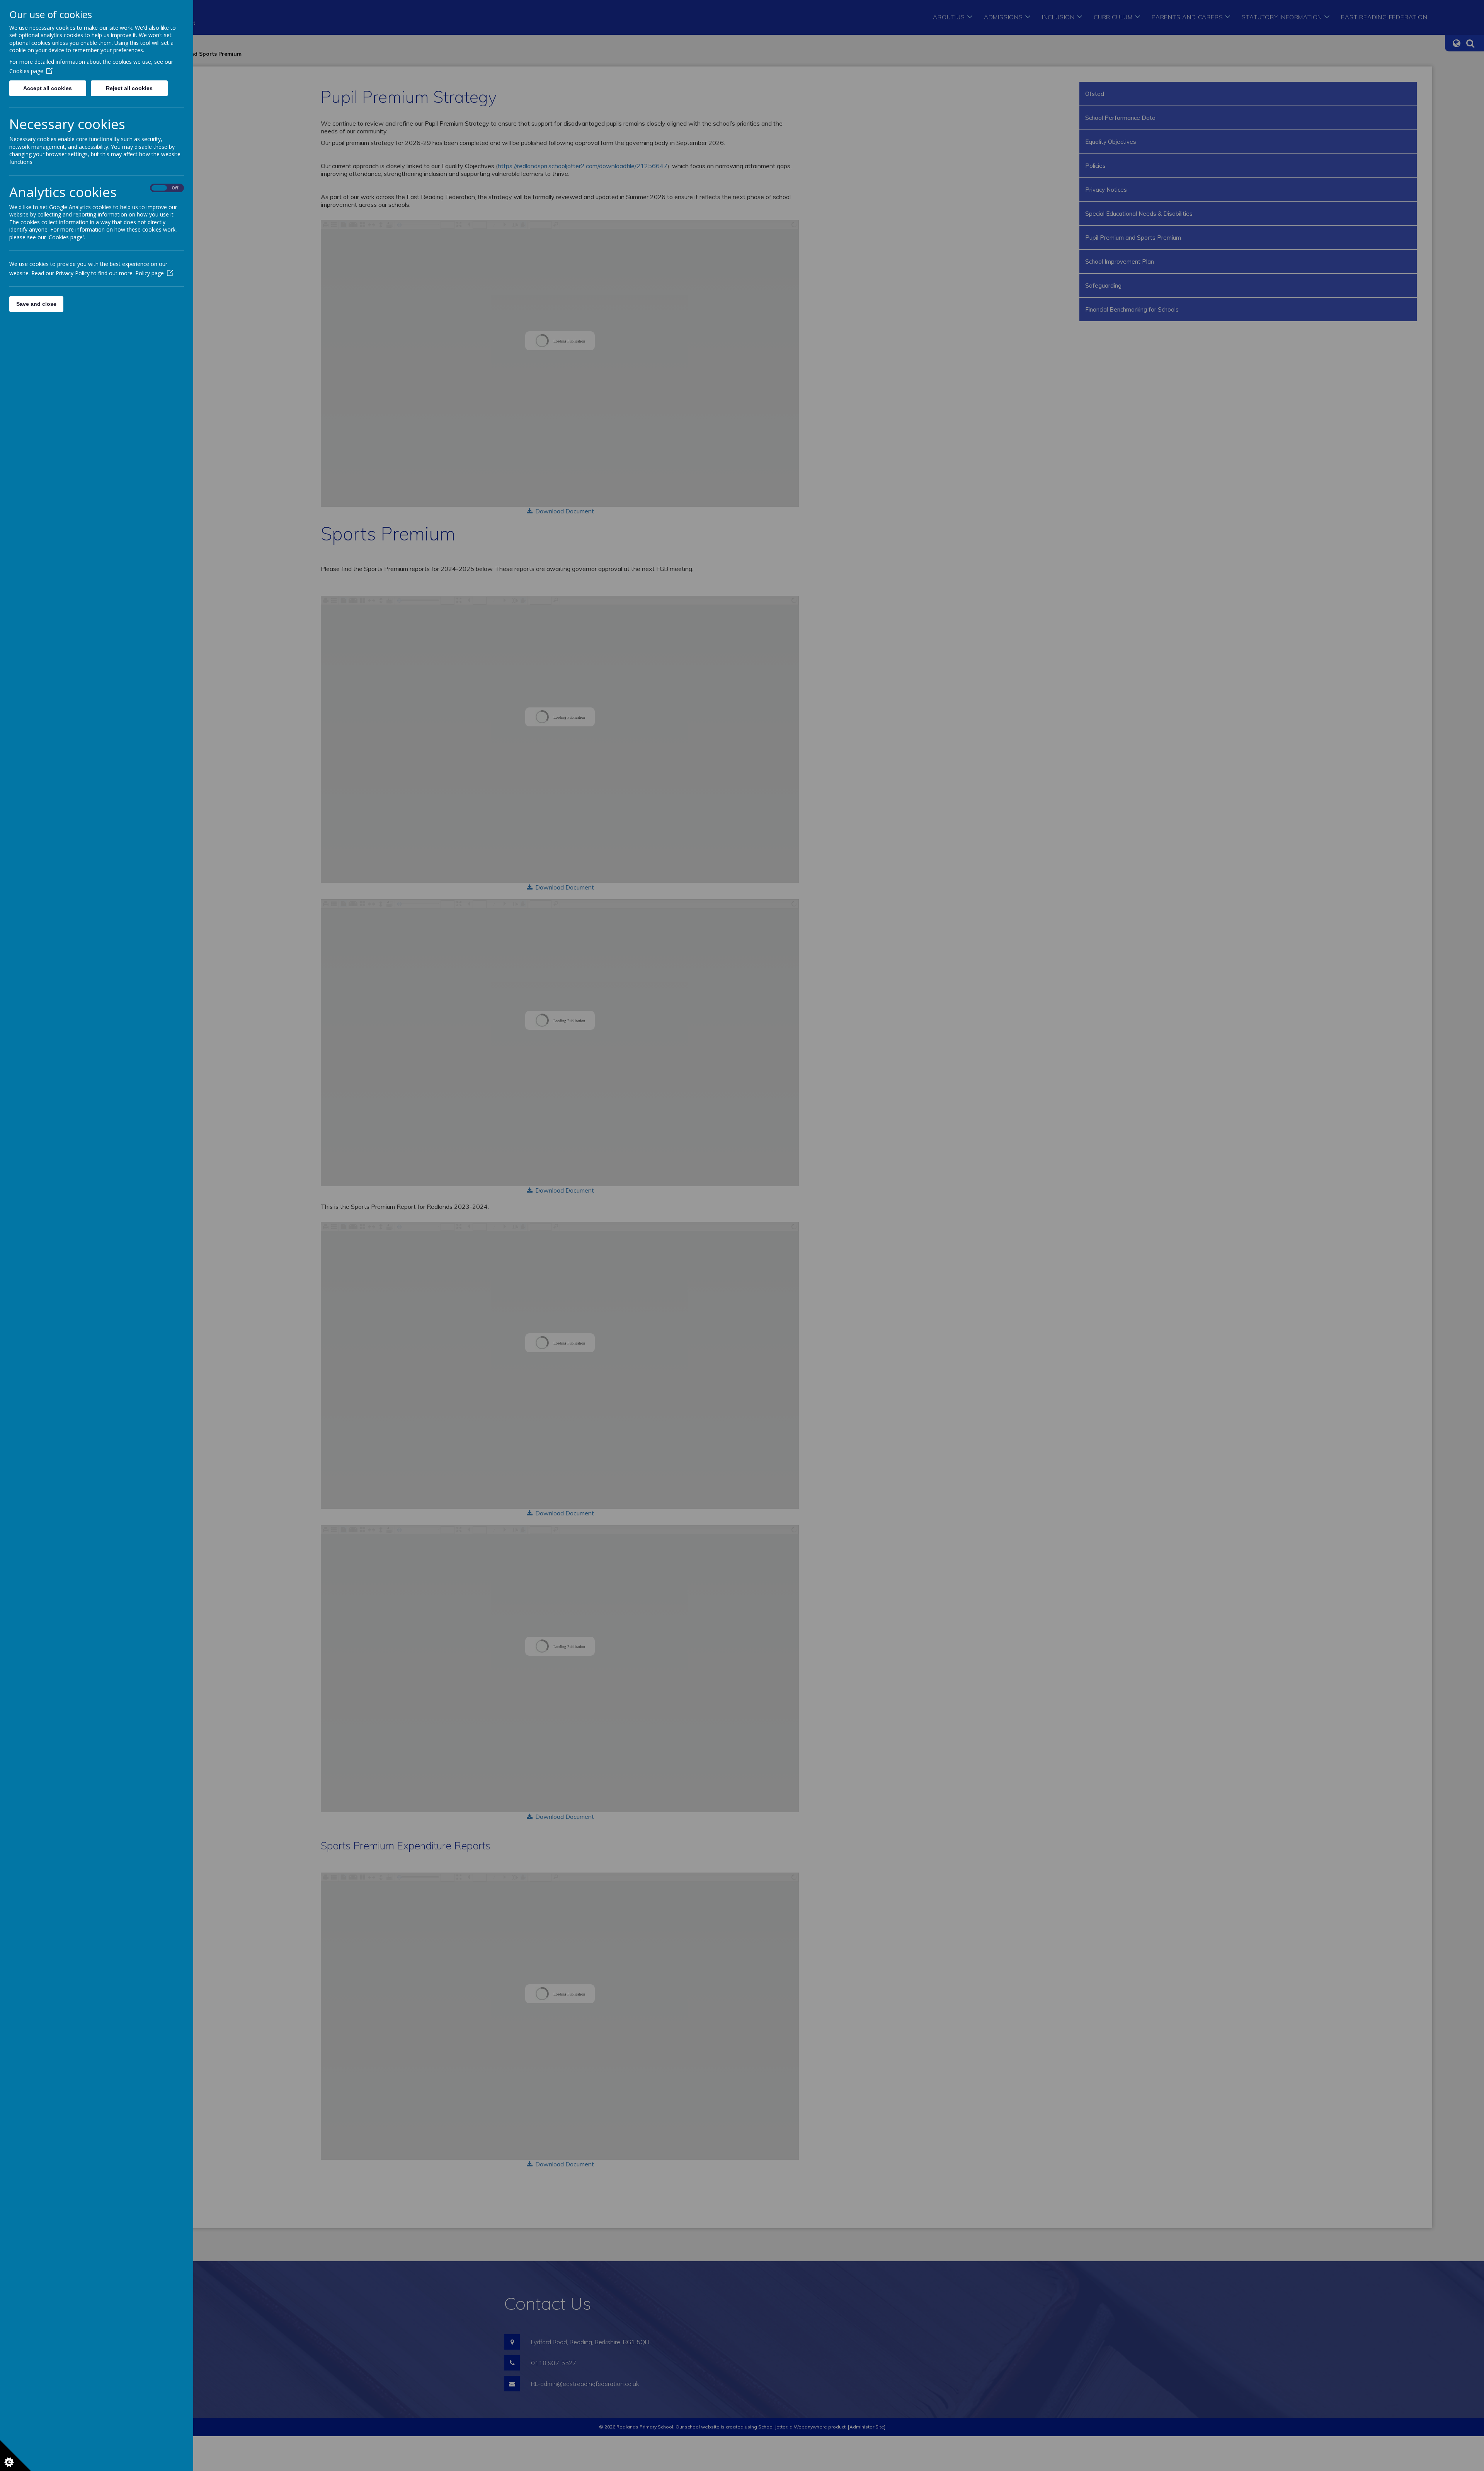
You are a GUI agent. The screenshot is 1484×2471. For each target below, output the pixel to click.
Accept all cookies (48, 88)
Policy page (150, 273)
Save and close (36, 304)
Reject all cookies (129, 88)
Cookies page (26, 71)
